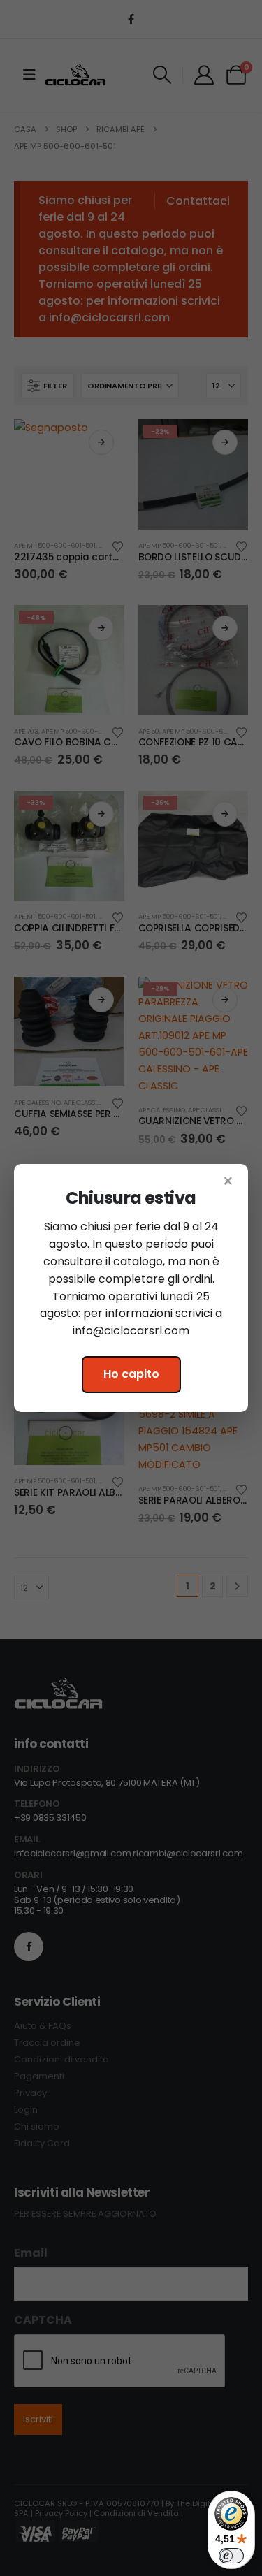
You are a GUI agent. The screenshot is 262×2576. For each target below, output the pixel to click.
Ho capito (131, 1374)
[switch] (231, 2556)
